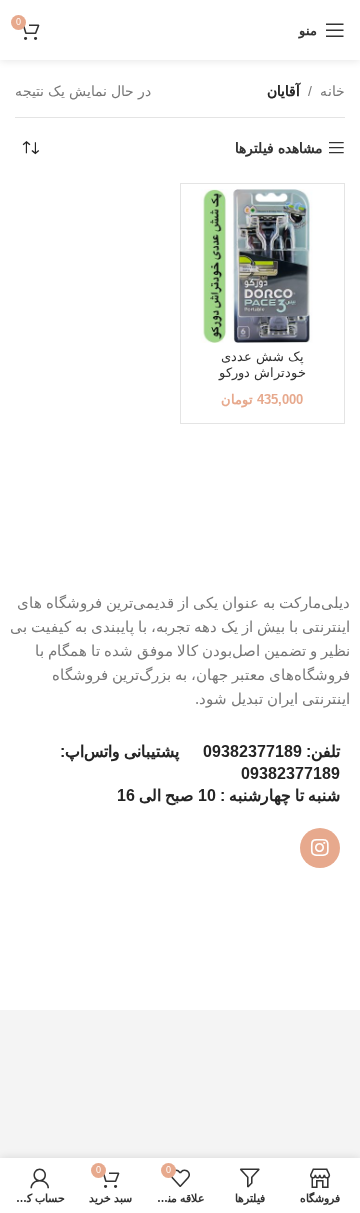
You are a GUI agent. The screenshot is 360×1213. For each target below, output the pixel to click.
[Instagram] (320, 848)
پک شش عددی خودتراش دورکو (262, 364)
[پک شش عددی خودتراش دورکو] (263, 266)
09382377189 (252, 751)
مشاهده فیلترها (279, 148)
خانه (332, 91)
